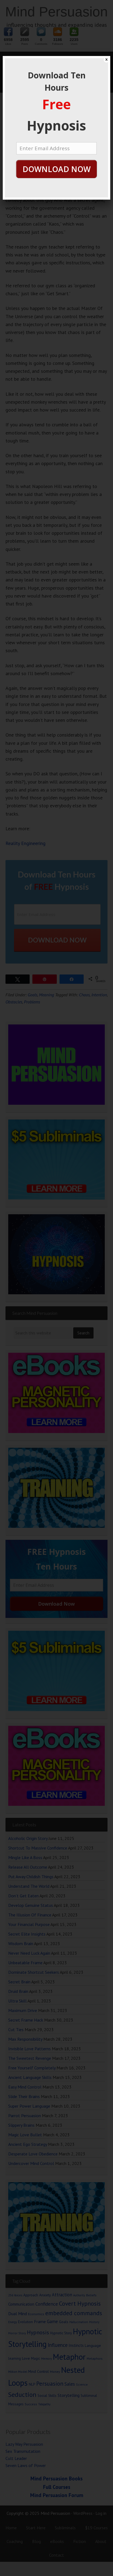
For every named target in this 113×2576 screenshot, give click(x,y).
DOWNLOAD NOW (56, 169)
